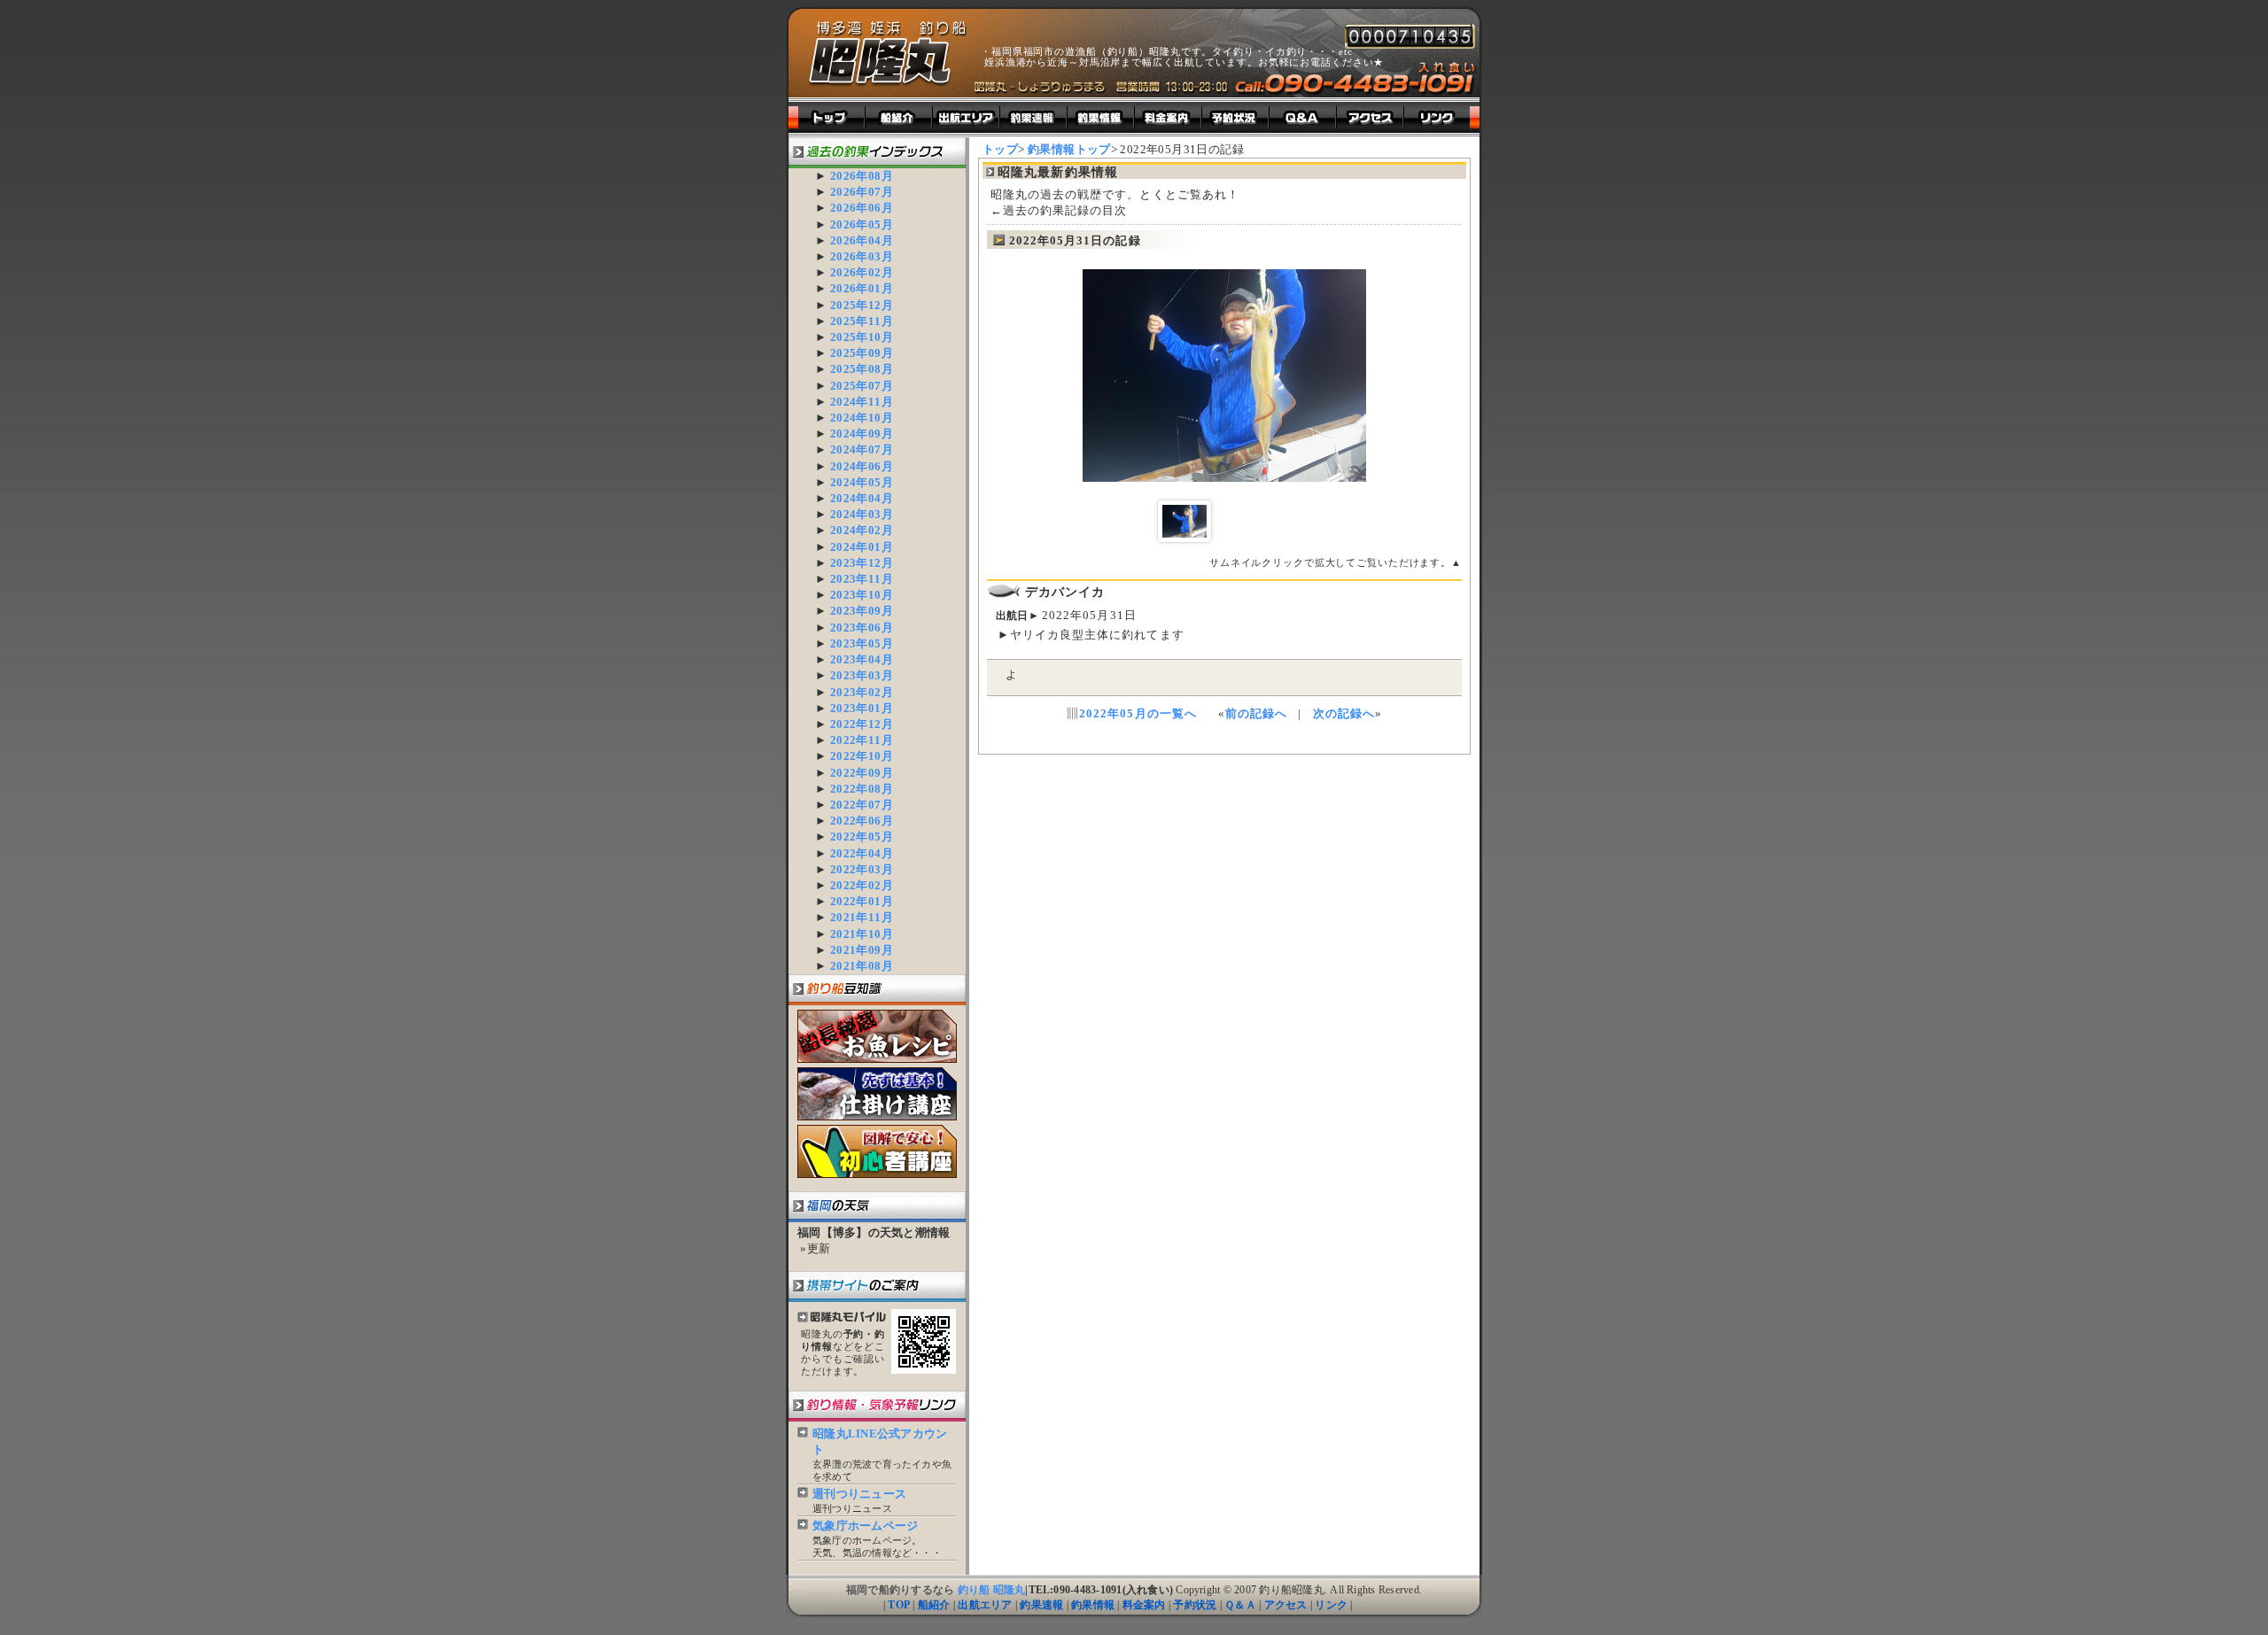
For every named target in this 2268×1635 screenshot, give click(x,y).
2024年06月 (862, 466)
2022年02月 (862, 885)
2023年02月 (862, 692)
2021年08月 (862, 966)
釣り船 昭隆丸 (992, 1590)
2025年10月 (862, 337)
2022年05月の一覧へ (1138, 713)
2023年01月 (862, 708)
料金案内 (1144, 1605)
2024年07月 (862, 449)
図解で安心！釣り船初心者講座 (877, 1151)
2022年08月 (862, 789)
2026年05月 (862, 225)
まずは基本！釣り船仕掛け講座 (877, 1094)
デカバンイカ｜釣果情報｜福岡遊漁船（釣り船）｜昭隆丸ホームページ (888, 54)
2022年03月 (862, 869)
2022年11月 (862, 740)
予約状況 (1195, 1605)
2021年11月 (862, 917)
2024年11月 (862, 402)
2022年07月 (862, 805)
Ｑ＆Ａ (1240, 1605)
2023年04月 (862, 659)
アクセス (1286, 1605)
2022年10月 (862, 756)
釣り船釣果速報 (1034, 117)
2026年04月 (862, 240)
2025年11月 (862, 321)
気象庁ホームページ (865, 1526)
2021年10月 (862, 934)
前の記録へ (1256, 713)
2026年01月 (862, 288)
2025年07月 (862, 386)
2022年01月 (862, 901)
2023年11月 (862, 579)
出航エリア (967, 117)
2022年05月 (862, 837)
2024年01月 (862, 547)
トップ (827, 117)
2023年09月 (862, 611)
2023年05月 (862, 643)
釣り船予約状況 (1236, 117)
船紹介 (934, 1605)
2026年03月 (862, 256)
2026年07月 (862, 192)
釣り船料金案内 (1169, 117)
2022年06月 (862, 821)
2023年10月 (862, 595)
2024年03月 (862, 514)
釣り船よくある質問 (1303, 117)
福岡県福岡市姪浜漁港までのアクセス (1371, 117)
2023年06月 (862, 628)
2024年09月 (862, 434)
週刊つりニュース (859, 1494)
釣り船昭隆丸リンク (1442, 117)
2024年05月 (862, 482)
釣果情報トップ (1069, 149)
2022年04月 (862, 853)
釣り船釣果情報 (1101, 117)
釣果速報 (1041, 1605)
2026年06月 (862, 208)
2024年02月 (862, 530)
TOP (899, 1605)
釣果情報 (1093, 1605)
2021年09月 (862, 950)
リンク (1331, 1605)
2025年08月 (862, 369)
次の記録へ (1344, 713)
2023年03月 (862, 675)
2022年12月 (862, 724)
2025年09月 (862, 353)
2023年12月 (862, 563)
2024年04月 (862, 498)
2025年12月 (862, 305)
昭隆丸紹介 (899, 117)
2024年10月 (862, 418)
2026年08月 (862, 176)
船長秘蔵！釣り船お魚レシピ (877, 1036)
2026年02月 (862, 272)
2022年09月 (862, 773)
